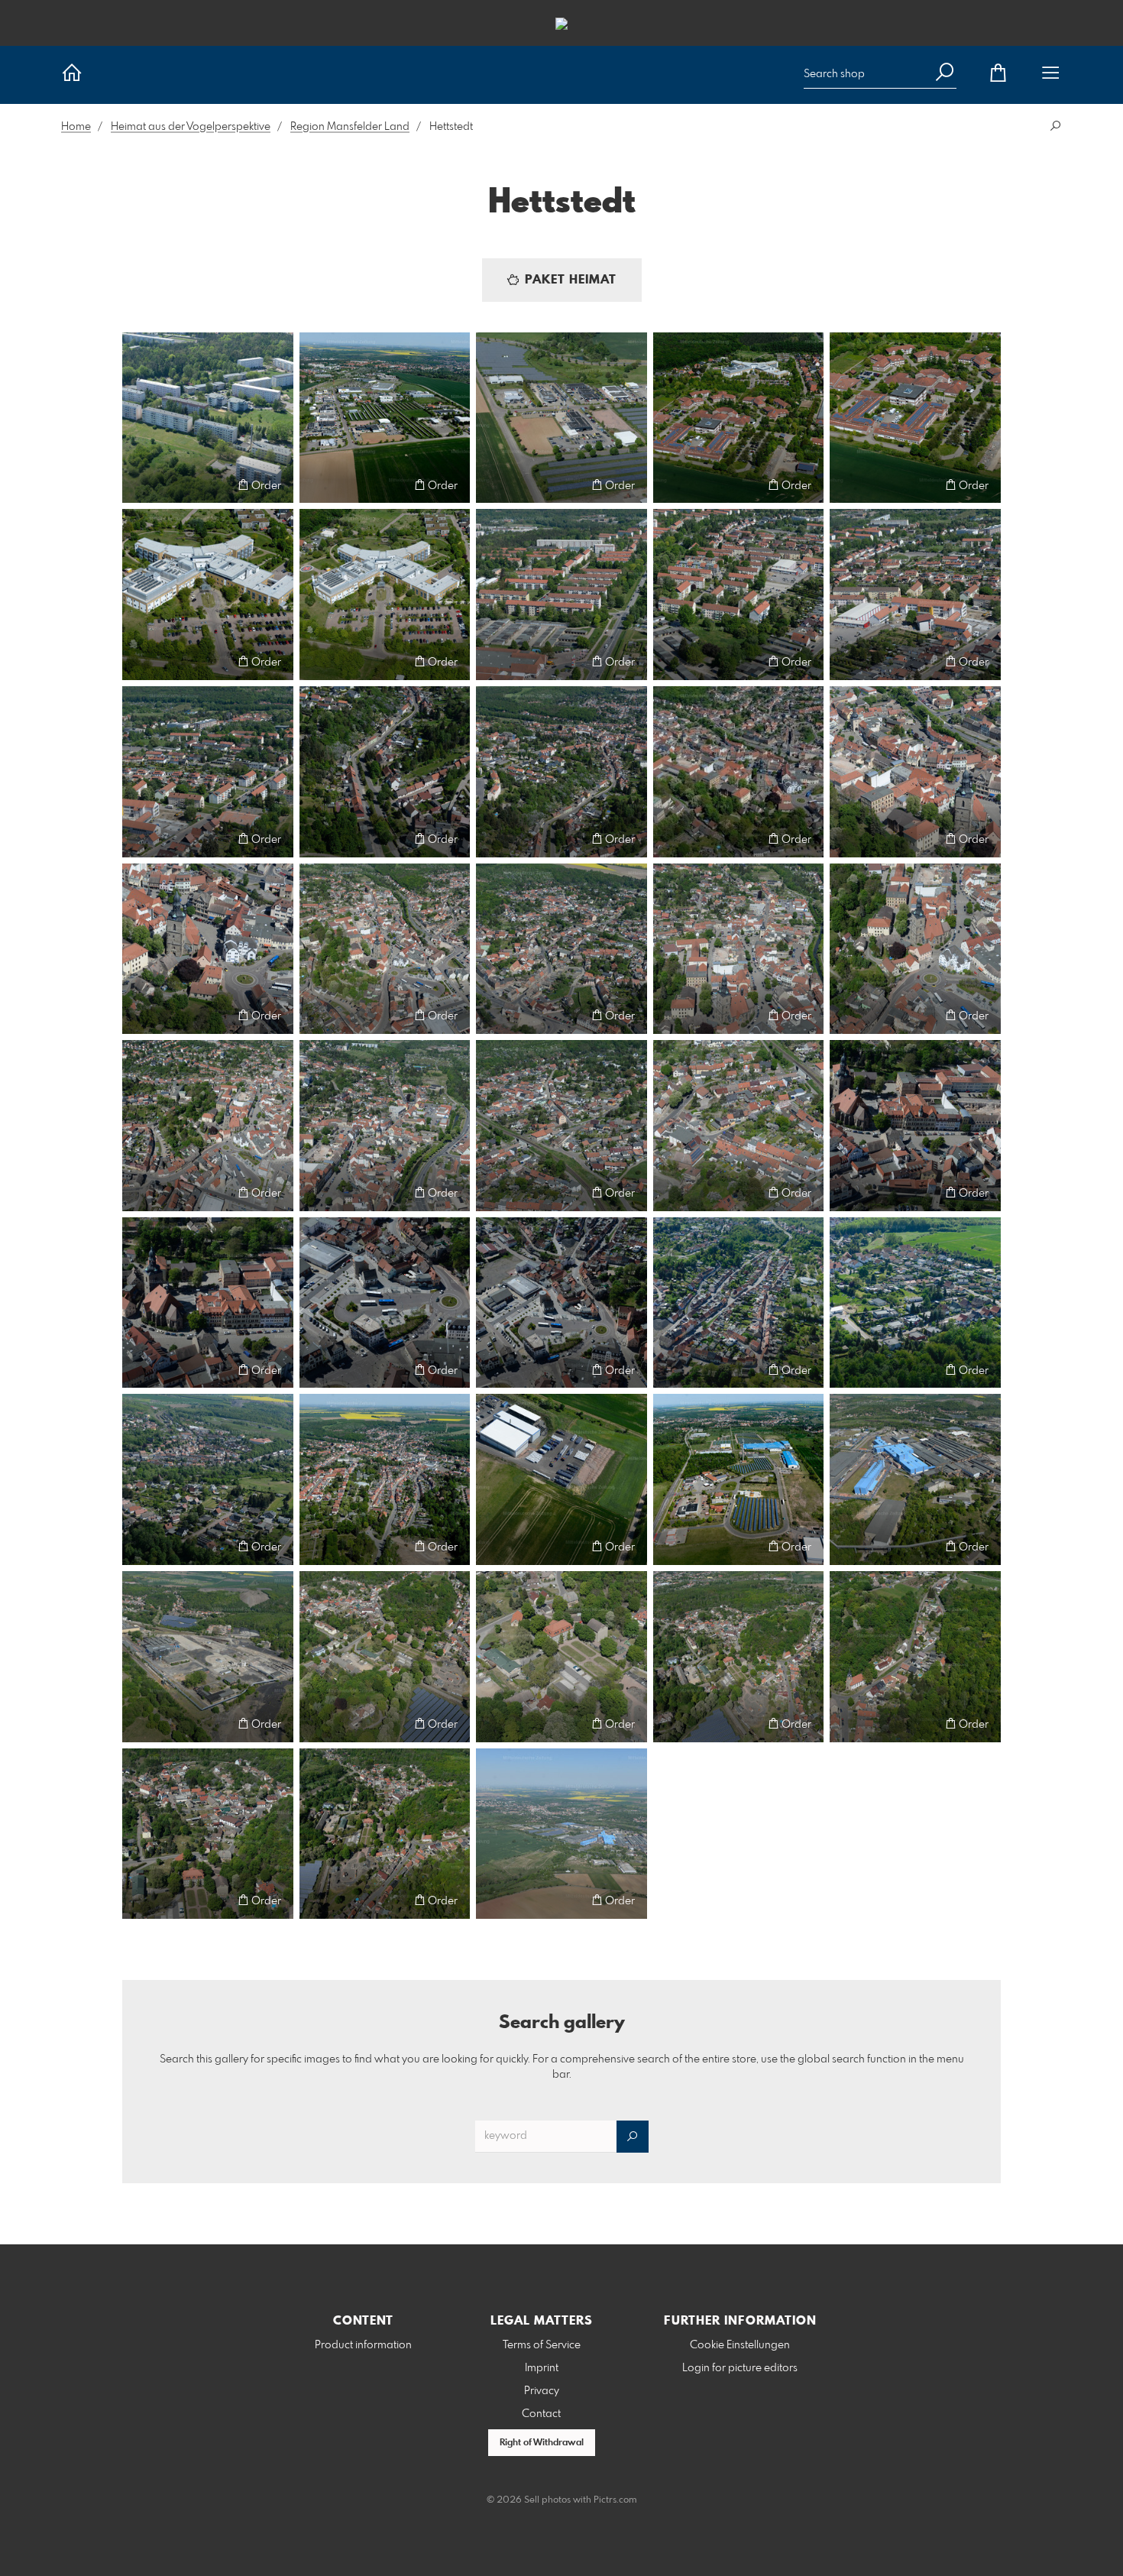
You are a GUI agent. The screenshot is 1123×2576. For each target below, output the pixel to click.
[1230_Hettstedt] (385, 1834)
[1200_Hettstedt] (385, 772)
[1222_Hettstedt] (739, 1479)
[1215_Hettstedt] (385, 1303)
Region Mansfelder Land (350, 127)
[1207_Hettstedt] (739, 949)
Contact (541, 2414)
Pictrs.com (615, 2500)
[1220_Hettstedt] (385, 1479)
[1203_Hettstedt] (915, 772)
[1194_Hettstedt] (208, 595)
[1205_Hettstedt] (385, 949)
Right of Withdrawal (542, 2443)
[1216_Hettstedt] (561, 1303)
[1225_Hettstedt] (385, 1657)
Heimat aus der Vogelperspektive (191, 127)
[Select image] (141, 485)
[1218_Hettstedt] (915, 1303)
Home (76, 127)
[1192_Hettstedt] (739, 418)
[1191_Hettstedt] (561, 418)
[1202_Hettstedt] (739, 772)
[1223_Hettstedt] (915, 1479)
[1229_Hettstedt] (208, 1834)
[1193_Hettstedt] (915, 418)
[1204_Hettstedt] (208, 949)
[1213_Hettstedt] (915, 1126)
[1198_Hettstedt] (915, 595)
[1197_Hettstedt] (739, 595)
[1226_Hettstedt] (561, 1657)
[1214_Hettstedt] (208, 1303)
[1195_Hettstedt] (385, 595)
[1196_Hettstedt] (561, 595)
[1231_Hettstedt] (561, 1834)
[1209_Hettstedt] (208, 1126)
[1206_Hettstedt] (561, 949)
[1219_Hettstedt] (208, 1479)
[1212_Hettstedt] (739, 1126)
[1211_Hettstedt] (561, 1126)
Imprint (542, 2368)
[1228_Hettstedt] (915, 1657)
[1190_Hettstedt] (385, 418)
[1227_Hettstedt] (739, 1657)
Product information (363, 2345)
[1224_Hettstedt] (208, 1657)
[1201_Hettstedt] (561, 772)
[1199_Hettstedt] (208, 772)
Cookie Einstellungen (740, 2345)
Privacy (542, 2391)
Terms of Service (542, 2345)
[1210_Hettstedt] (385, 1126)
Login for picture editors (740, 2368)
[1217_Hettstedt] (739, 1303)
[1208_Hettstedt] (915, 949)
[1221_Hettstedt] (561, 1479)
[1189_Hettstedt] (208, 418)
